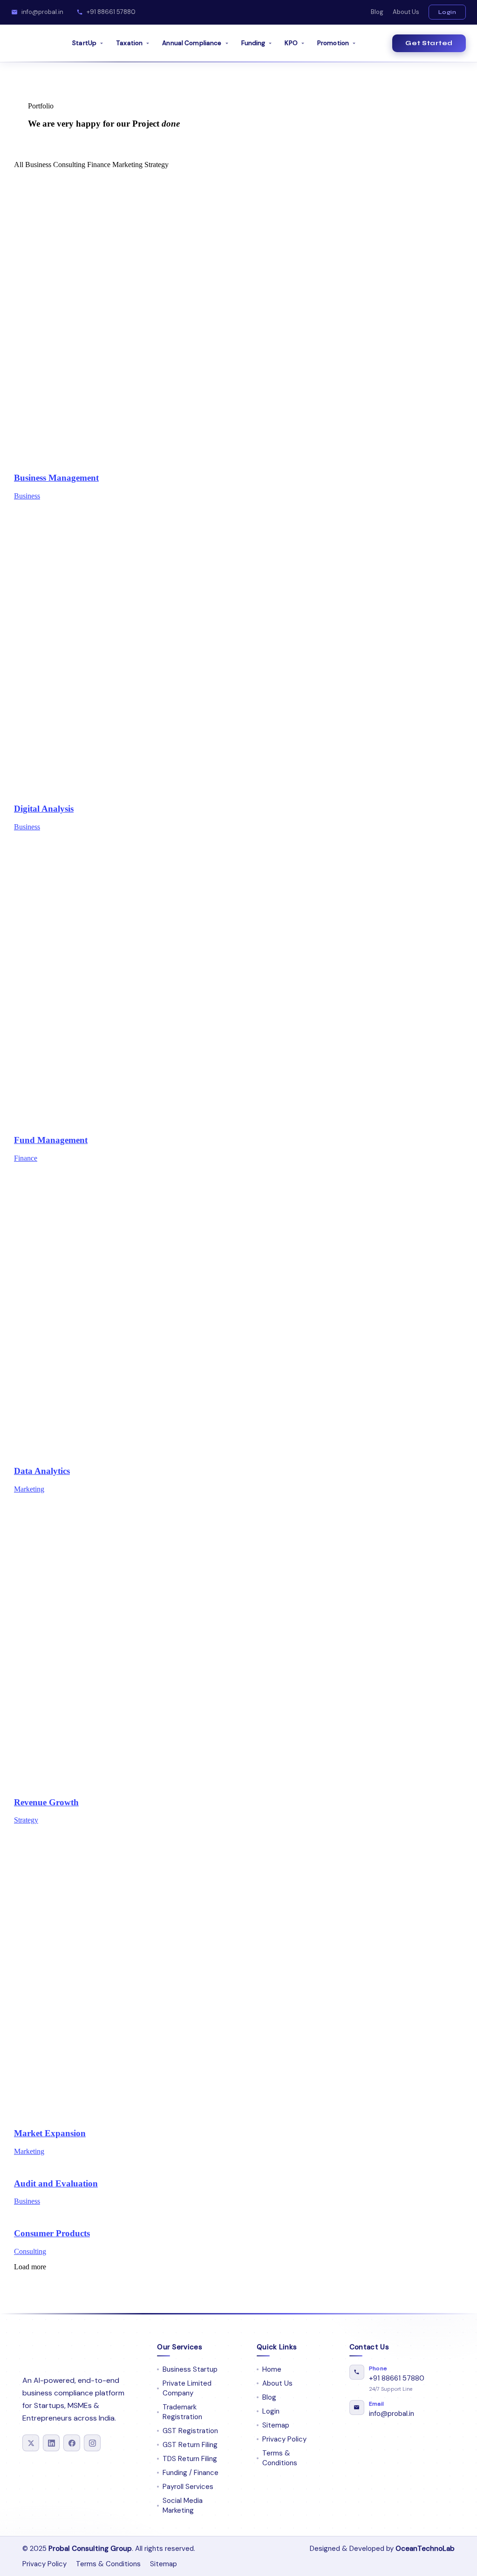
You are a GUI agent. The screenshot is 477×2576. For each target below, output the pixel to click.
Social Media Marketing (183, 2505)
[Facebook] (72, 2443)
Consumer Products (52, 2233)
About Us (406, 12)
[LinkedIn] (51, 2443)
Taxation (129, 43)
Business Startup (190, 2369)
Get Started (429, 43)
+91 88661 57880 (111, 12)
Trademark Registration (182, 2412)
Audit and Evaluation (56, 2183)
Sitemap (276, 2425)
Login (447, 12)
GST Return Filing (190, 2445)
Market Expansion (50, 2133)
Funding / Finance (191, 2473)
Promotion (333, 43)
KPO (291, 43)
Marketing (29, 1489)
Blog (377, 12)
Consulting (30, 2251)
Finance (26, 1158)
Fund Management (51, 1140)
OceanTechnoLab (425, 2549)
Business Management (56, 478)
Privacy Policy (284, 2439)
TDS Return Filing (190, 2459)
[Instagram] (92, 2443)
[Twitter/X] (31, 2443)
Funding (253, 43)
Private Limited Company (187, 2388)
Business (27, 496)
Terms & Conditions (280, 2458)
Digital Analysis (44, 809)
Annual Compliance (192, 43)
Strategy (26, 1820)
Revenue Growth (46, 1802)
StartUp (84, 43)
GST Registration (190, 2431)
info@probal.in (42, 12)
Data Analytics (42, 1471)
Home (272, 2369)
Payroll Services (188, 2487)
